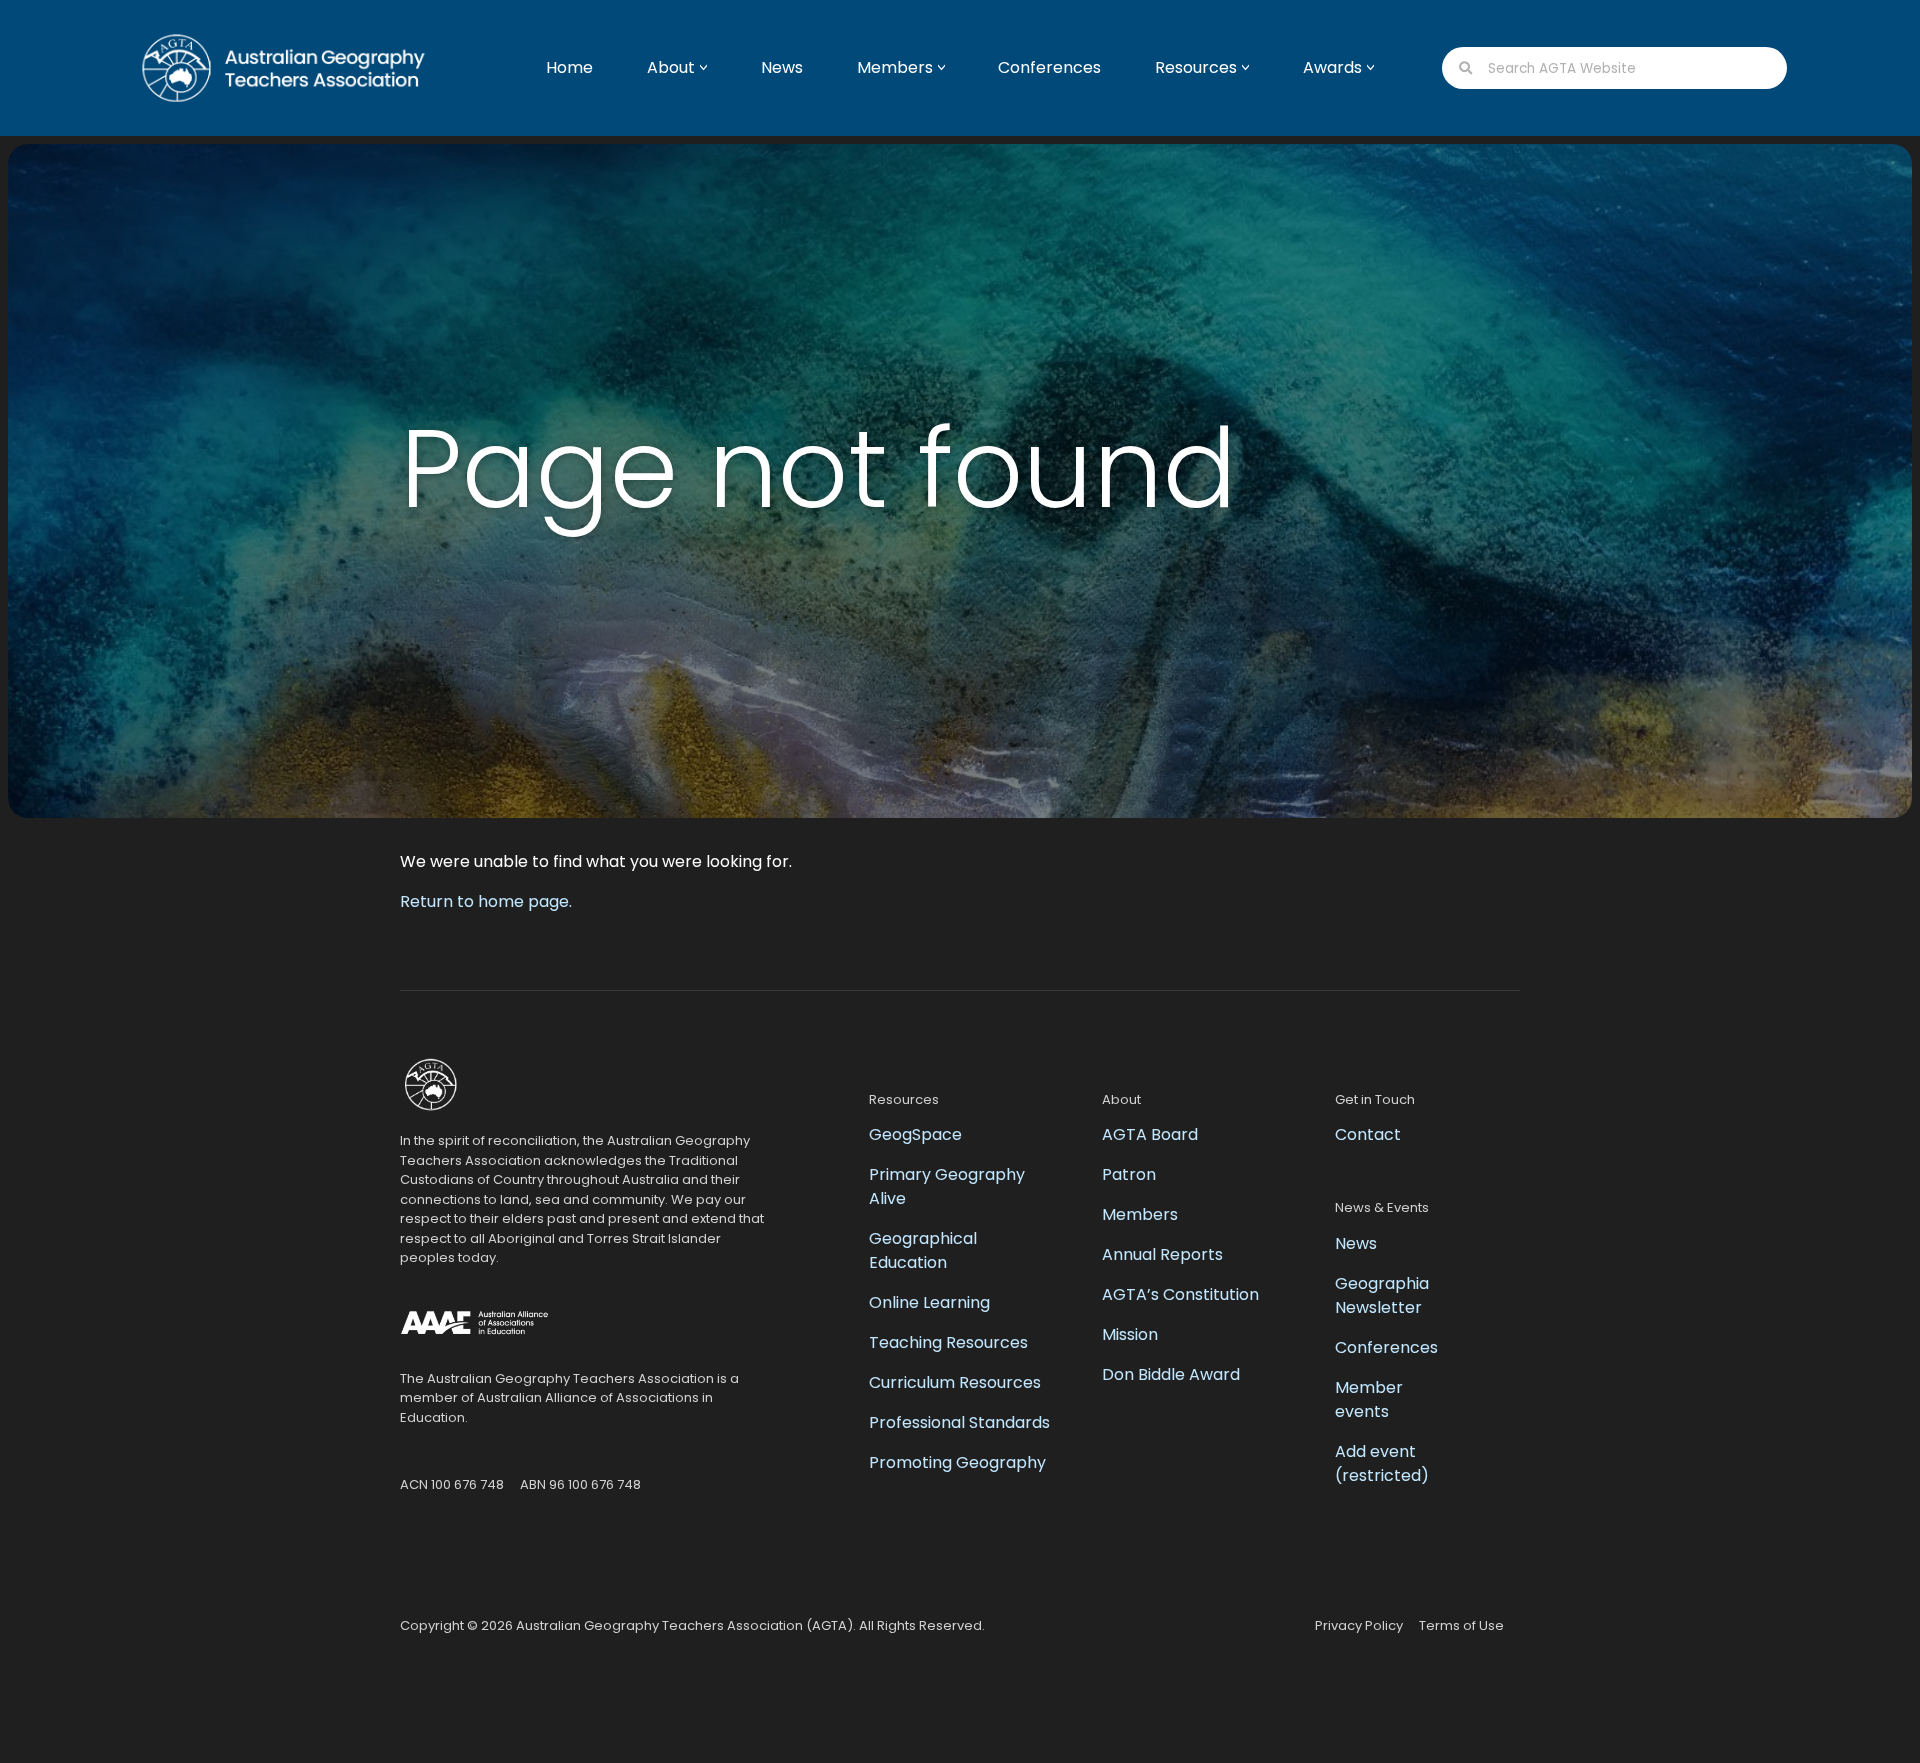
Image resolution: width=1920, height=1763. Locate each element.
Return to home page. (486, 901)
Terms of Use (1461, 1625)
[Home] (265, 68)
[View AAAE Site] (475, 1325)
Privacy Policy (1359, 1625)
